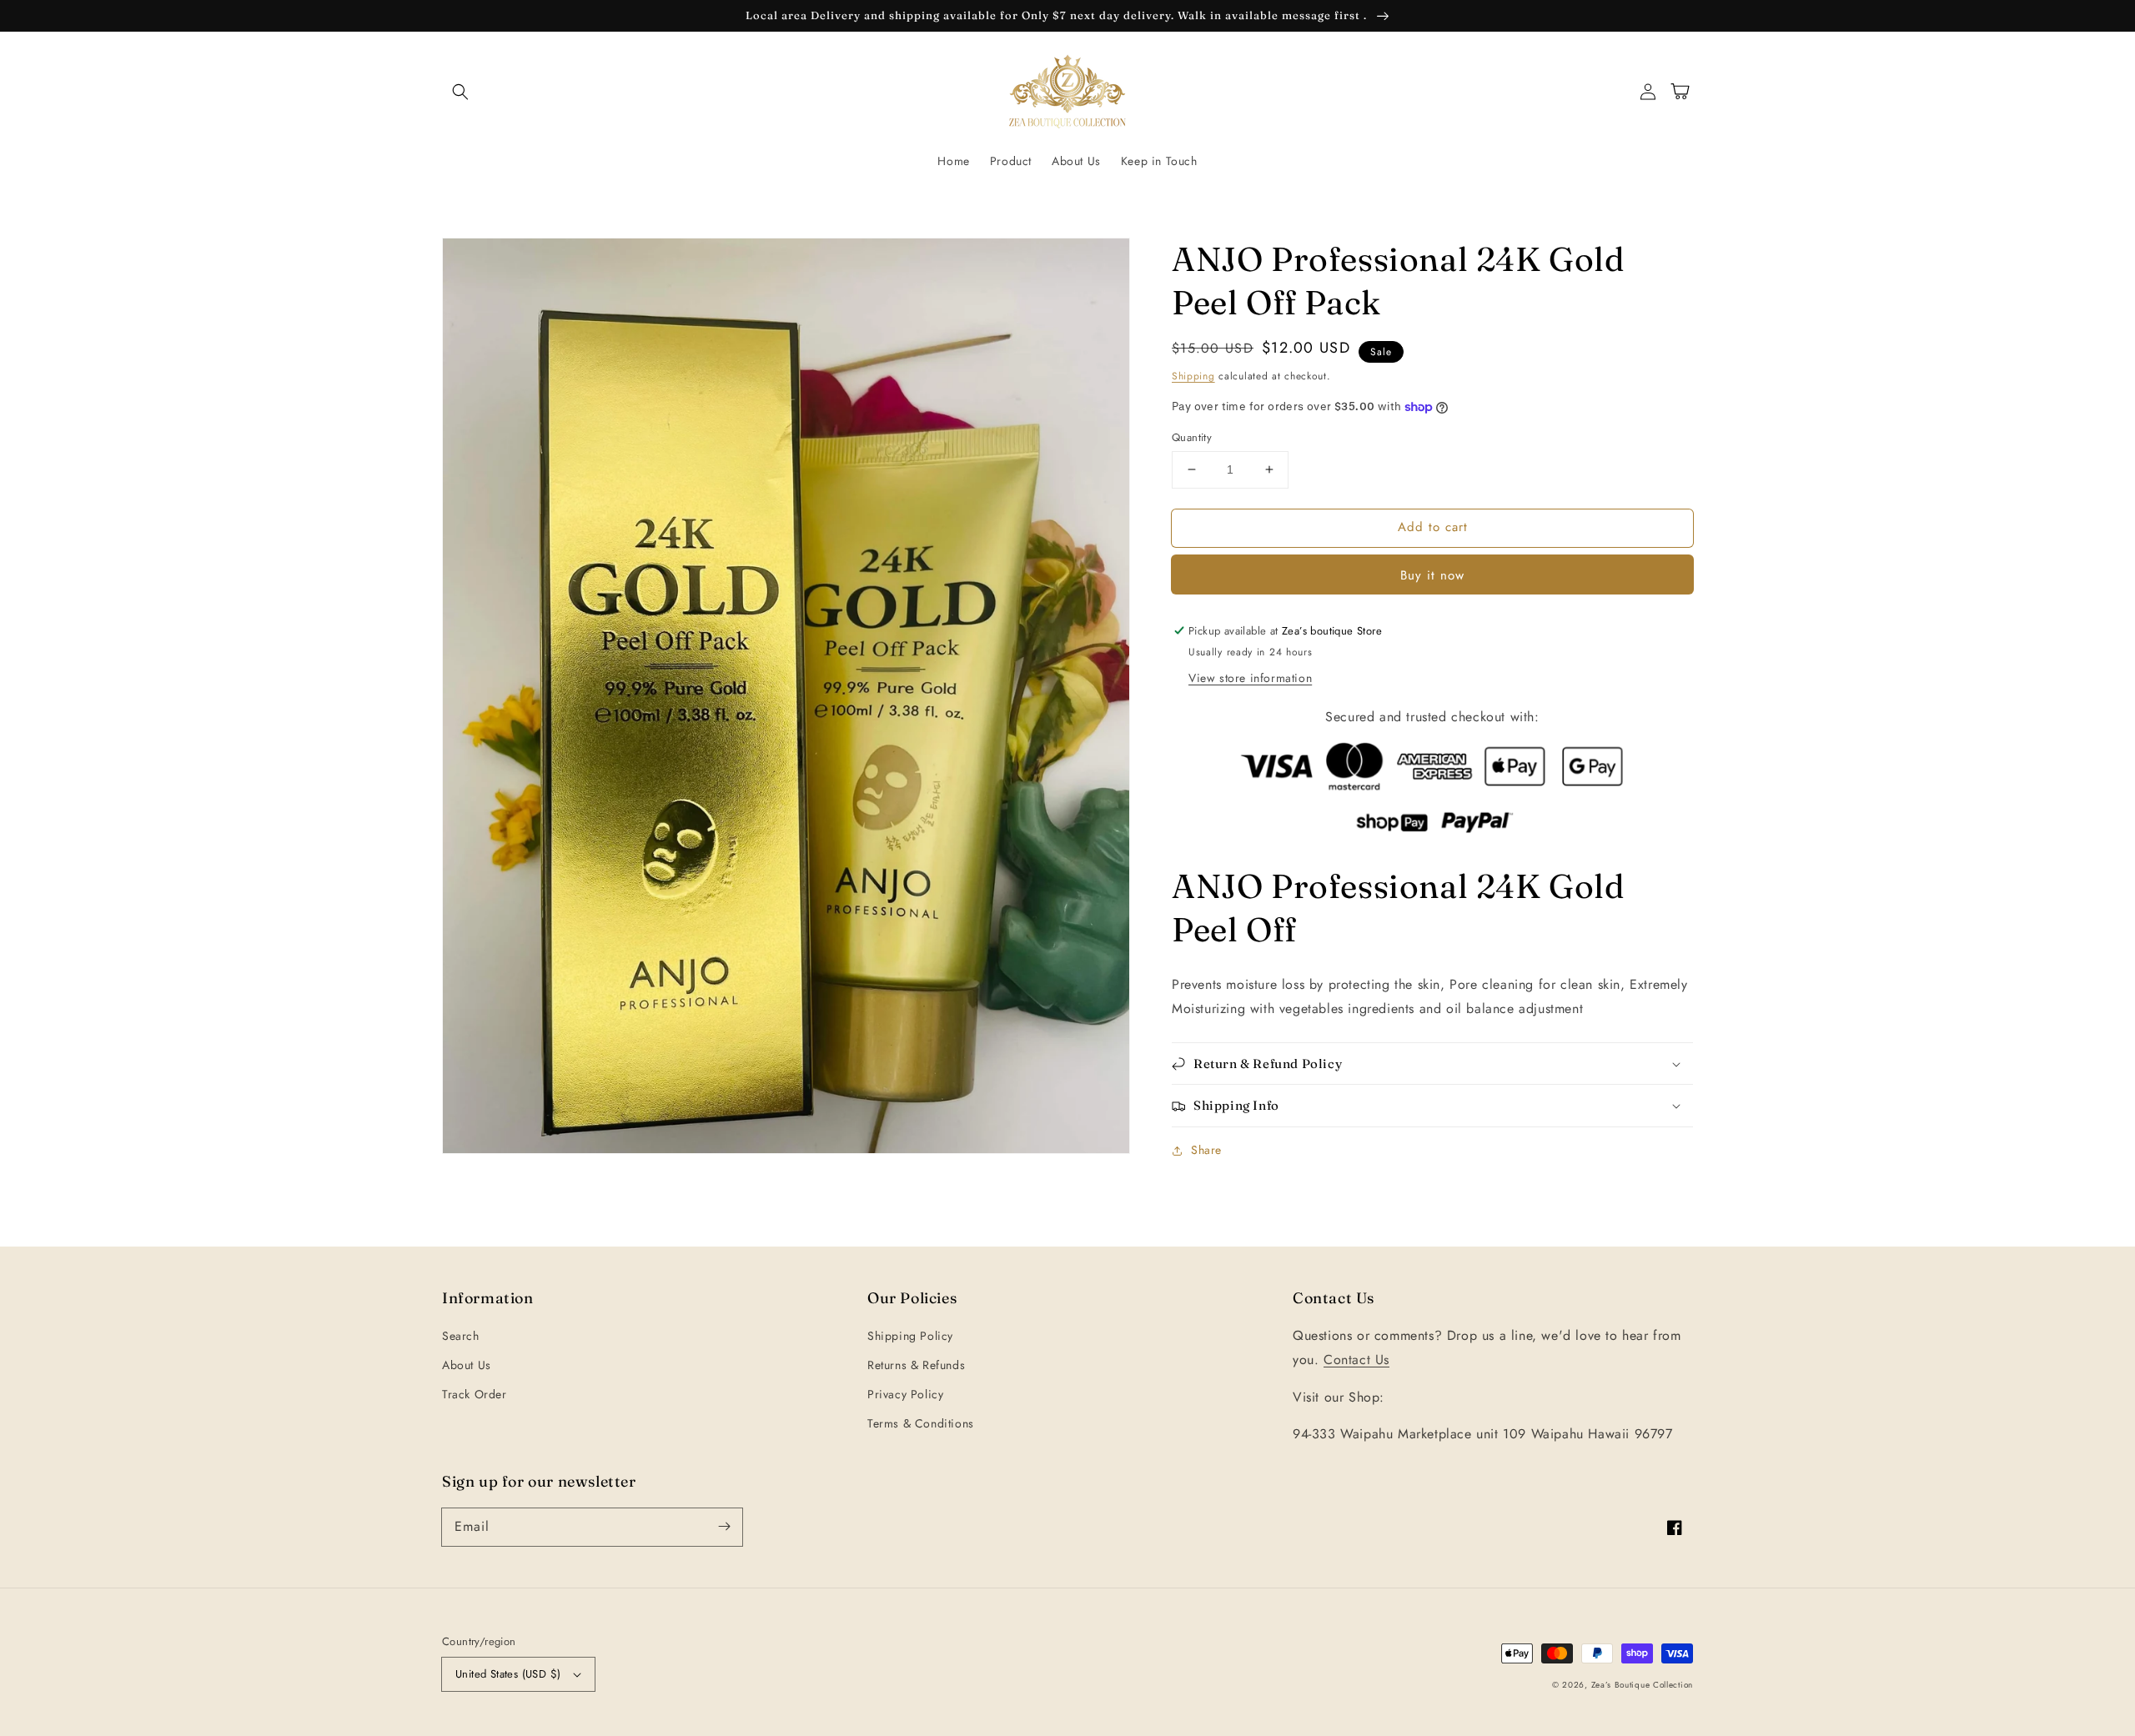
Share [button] (1206, 1150)
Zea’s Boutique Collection (1643, 1685)
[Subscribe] (724, 1527)
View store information (1250, 678)
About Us (467, 1365)
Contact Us (1356, 1360)
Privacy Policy (905, 1394)
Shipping (1193, 376)
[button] (460, 92)
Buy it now (1432, 575)
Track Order (475, 1394)
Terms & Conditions (921, 1423)
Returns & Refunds (916, 1365)
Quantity (1192, 437)
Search (461, 1336)
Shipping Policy (910, 1336)
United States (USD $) (508, 1674)
